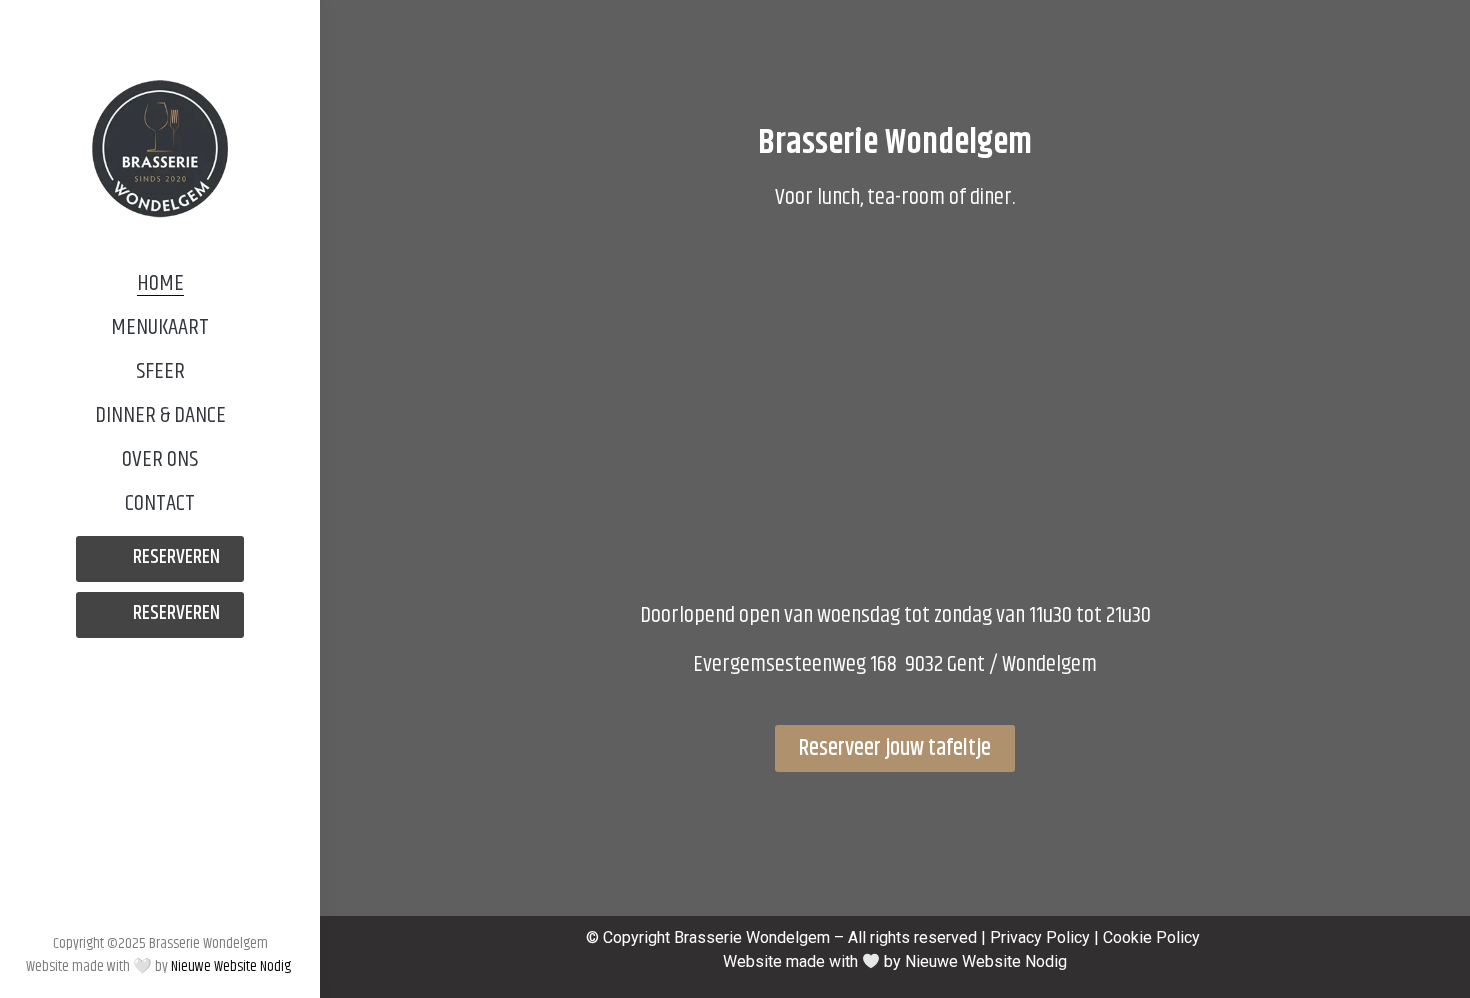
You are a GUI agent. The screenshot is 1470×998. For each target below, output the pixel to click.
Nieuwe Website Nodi (981, 961)
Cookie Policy (1151, 937)
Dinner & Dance (160, 415)
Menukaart (160, 327)
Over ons (160, 459)
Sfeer (160, 371)
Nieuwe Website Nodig (232, 966)
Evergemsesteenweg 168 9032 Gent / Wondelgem (895, 664)
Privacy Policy (1040, 937)
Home (160, 283)
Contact (160, 503)
